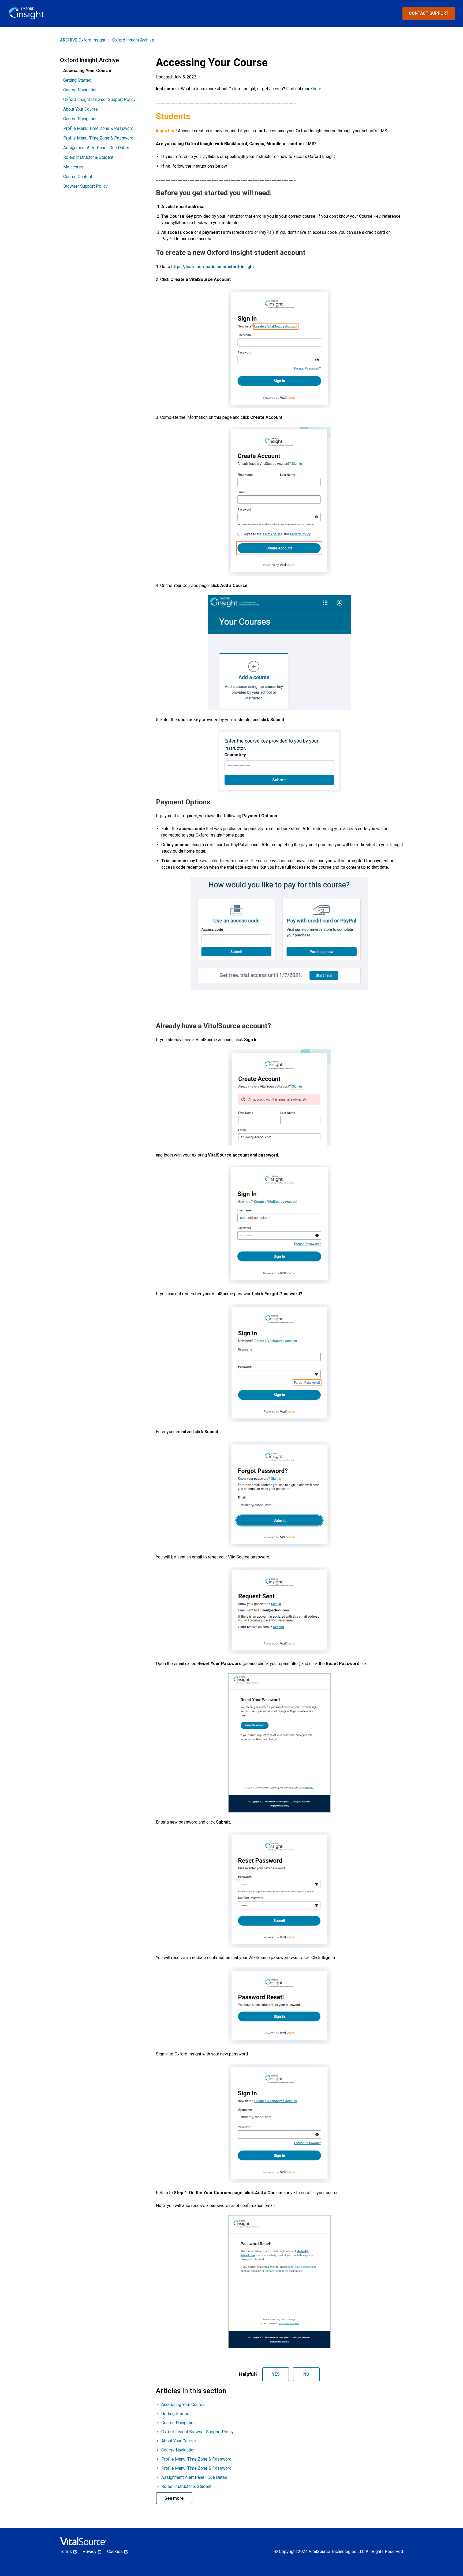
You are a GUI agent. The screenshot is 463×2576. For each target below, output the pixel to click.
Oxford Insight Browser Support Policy (99, 99)
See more (174, 2498)
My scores (73, 167)
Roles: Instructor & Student (88, 157)
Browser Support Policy (85, 186)
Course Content (78, 177)
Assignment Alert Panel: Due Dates (96, 148)
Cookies (117, 2551)
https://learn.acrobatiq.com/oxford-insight (213, 267)
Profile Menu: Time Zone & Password (98, 128)
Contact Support (429, 13)
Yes (276, 2374)
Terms (68, 2551)
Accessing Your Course (183, 2404)
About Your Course (81, 109)
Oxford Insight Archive (133, 40)
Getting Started (77, 80)
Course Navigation (80, 90)
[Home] (27, 14)
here (317, 89)
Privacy (91, 2551)
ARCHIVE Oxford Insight (83, 40)
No (306, 2374)
